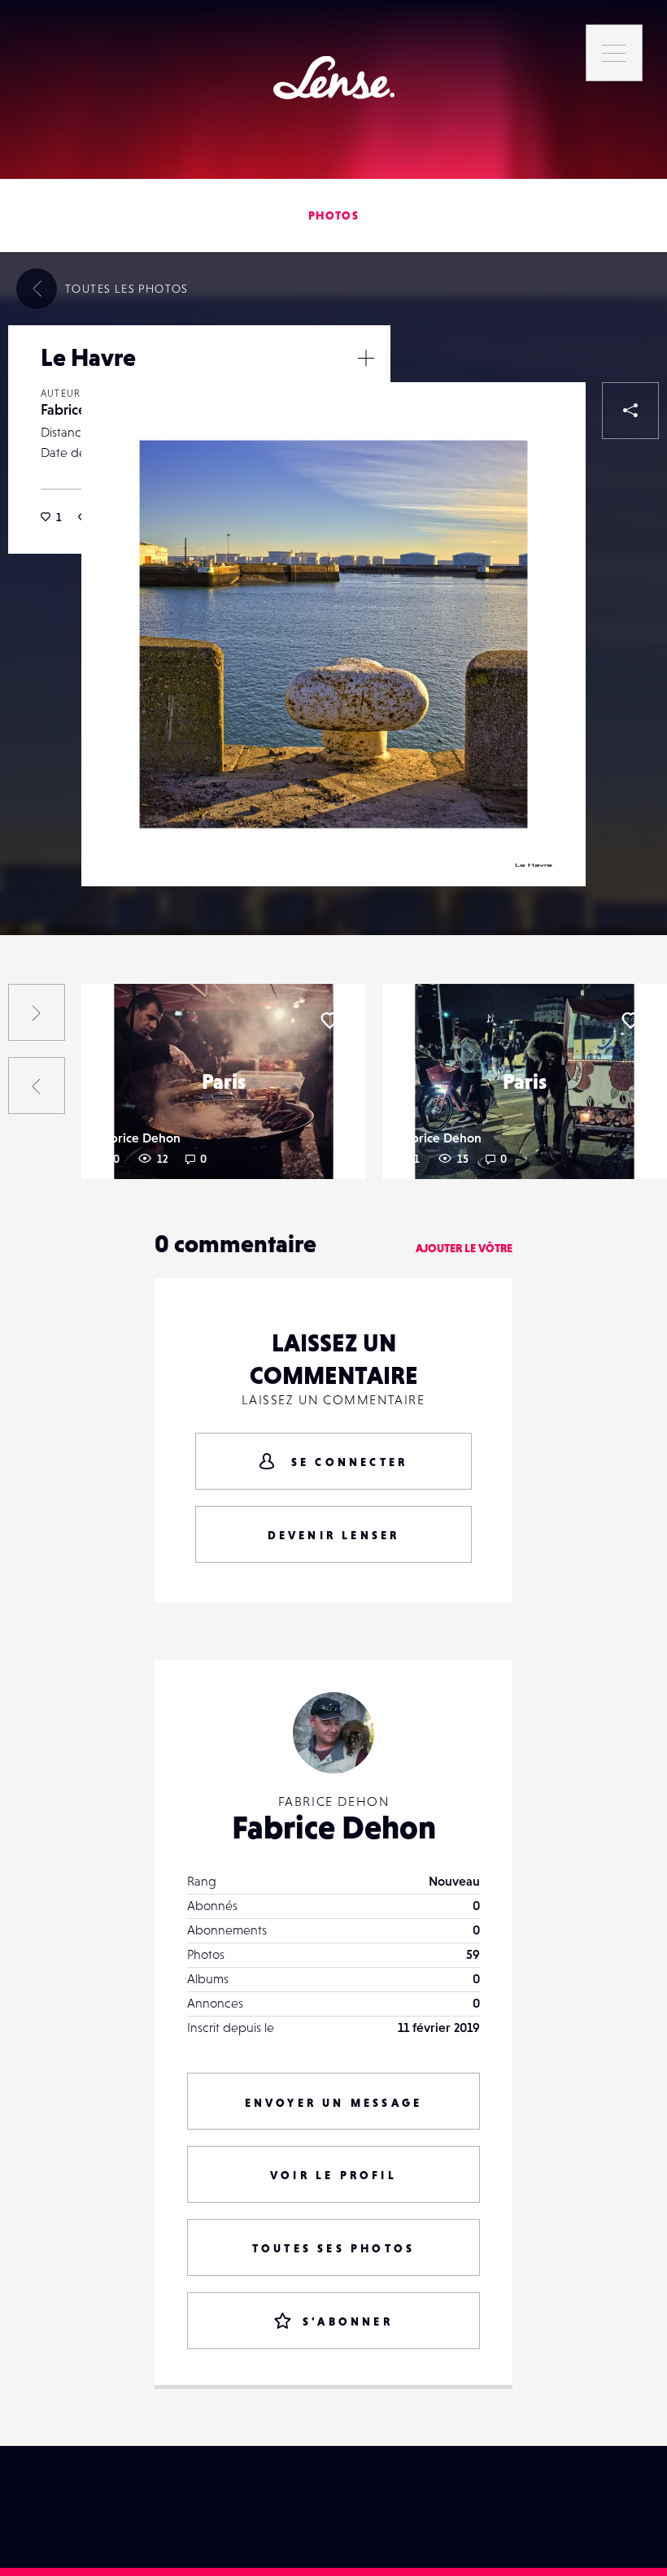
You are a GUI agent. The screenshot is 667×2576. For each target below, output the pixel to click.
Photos (333, 215)
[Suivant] (37, 1012)
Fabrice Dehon (139, 1138)
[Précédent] (37, 1086)
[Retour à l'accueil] (334, 78)
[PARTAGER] (630, 411)
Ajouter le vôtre (464, 1248)
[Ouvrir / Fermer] (366, 358)
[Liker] (549, 419)
